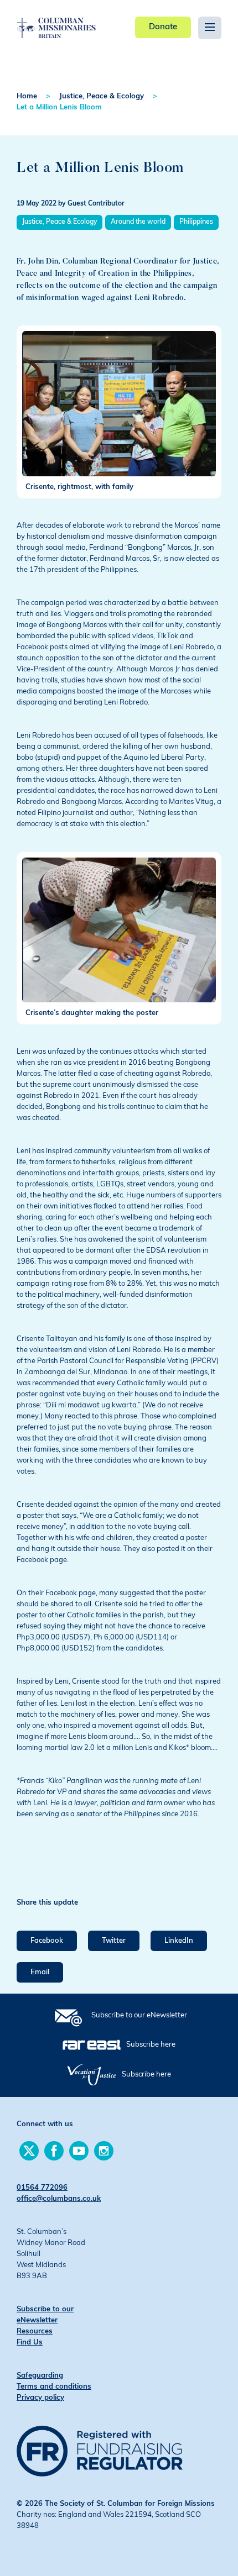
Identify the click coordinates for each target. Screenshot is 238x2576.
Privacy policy (40, 2398)
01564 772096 (42, 2188)
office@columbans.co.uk (59, 2199)
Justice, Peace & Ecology (102, 96)
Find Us (30, 2343)
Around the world (138, 222)
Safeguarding (40, 2376)
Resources (35, 2331)
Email (40, 1972)
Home (27, 96)
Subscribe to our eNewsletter (139, 2015)
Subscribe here (151, 2045)
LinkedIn (179, 1941)
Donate (163, 27)
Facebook (47, 1941)
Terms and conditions (54, 2387)
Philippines (196, 222)
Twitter (114, 1941)
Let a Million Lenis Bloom (59, 107)
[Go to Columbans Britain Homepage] (56, 20)
